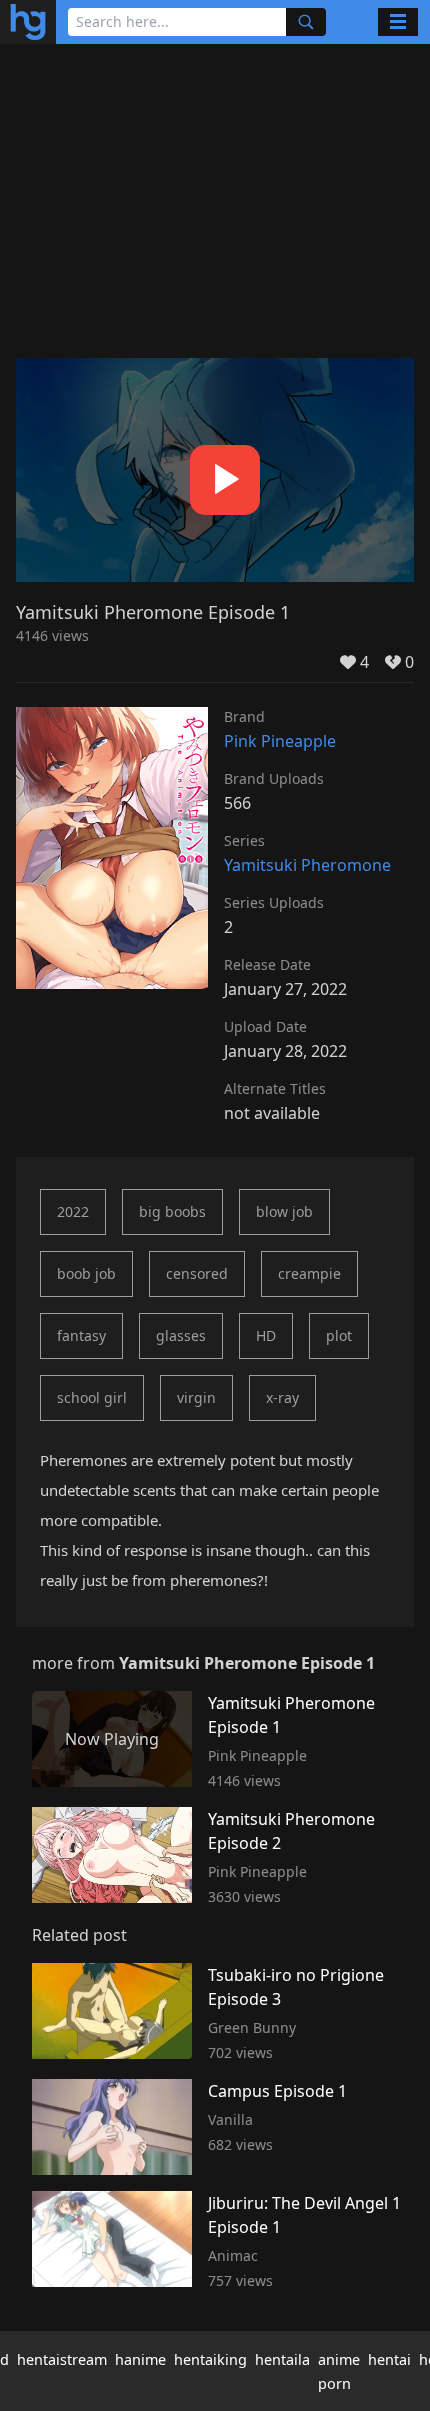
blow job (284, 1211)
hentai (389, 2359)
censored (197, 1273)
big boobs (172, 1211)
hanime (140, 2359)
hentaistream (62, 2359)
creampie (309, 1273)
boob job (86, 1273)
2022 (73, 1211)
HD (266, 1335)
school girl (92, 1397)
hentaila (282, 2359)
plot (339, 1335)
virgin (196, 1397)
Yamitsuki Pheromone (307, 865)
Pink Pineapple (280, 741)
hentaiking (210, 2359)
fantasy (81, 1335)
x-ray (282, 1397)
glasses (181, 1335)
